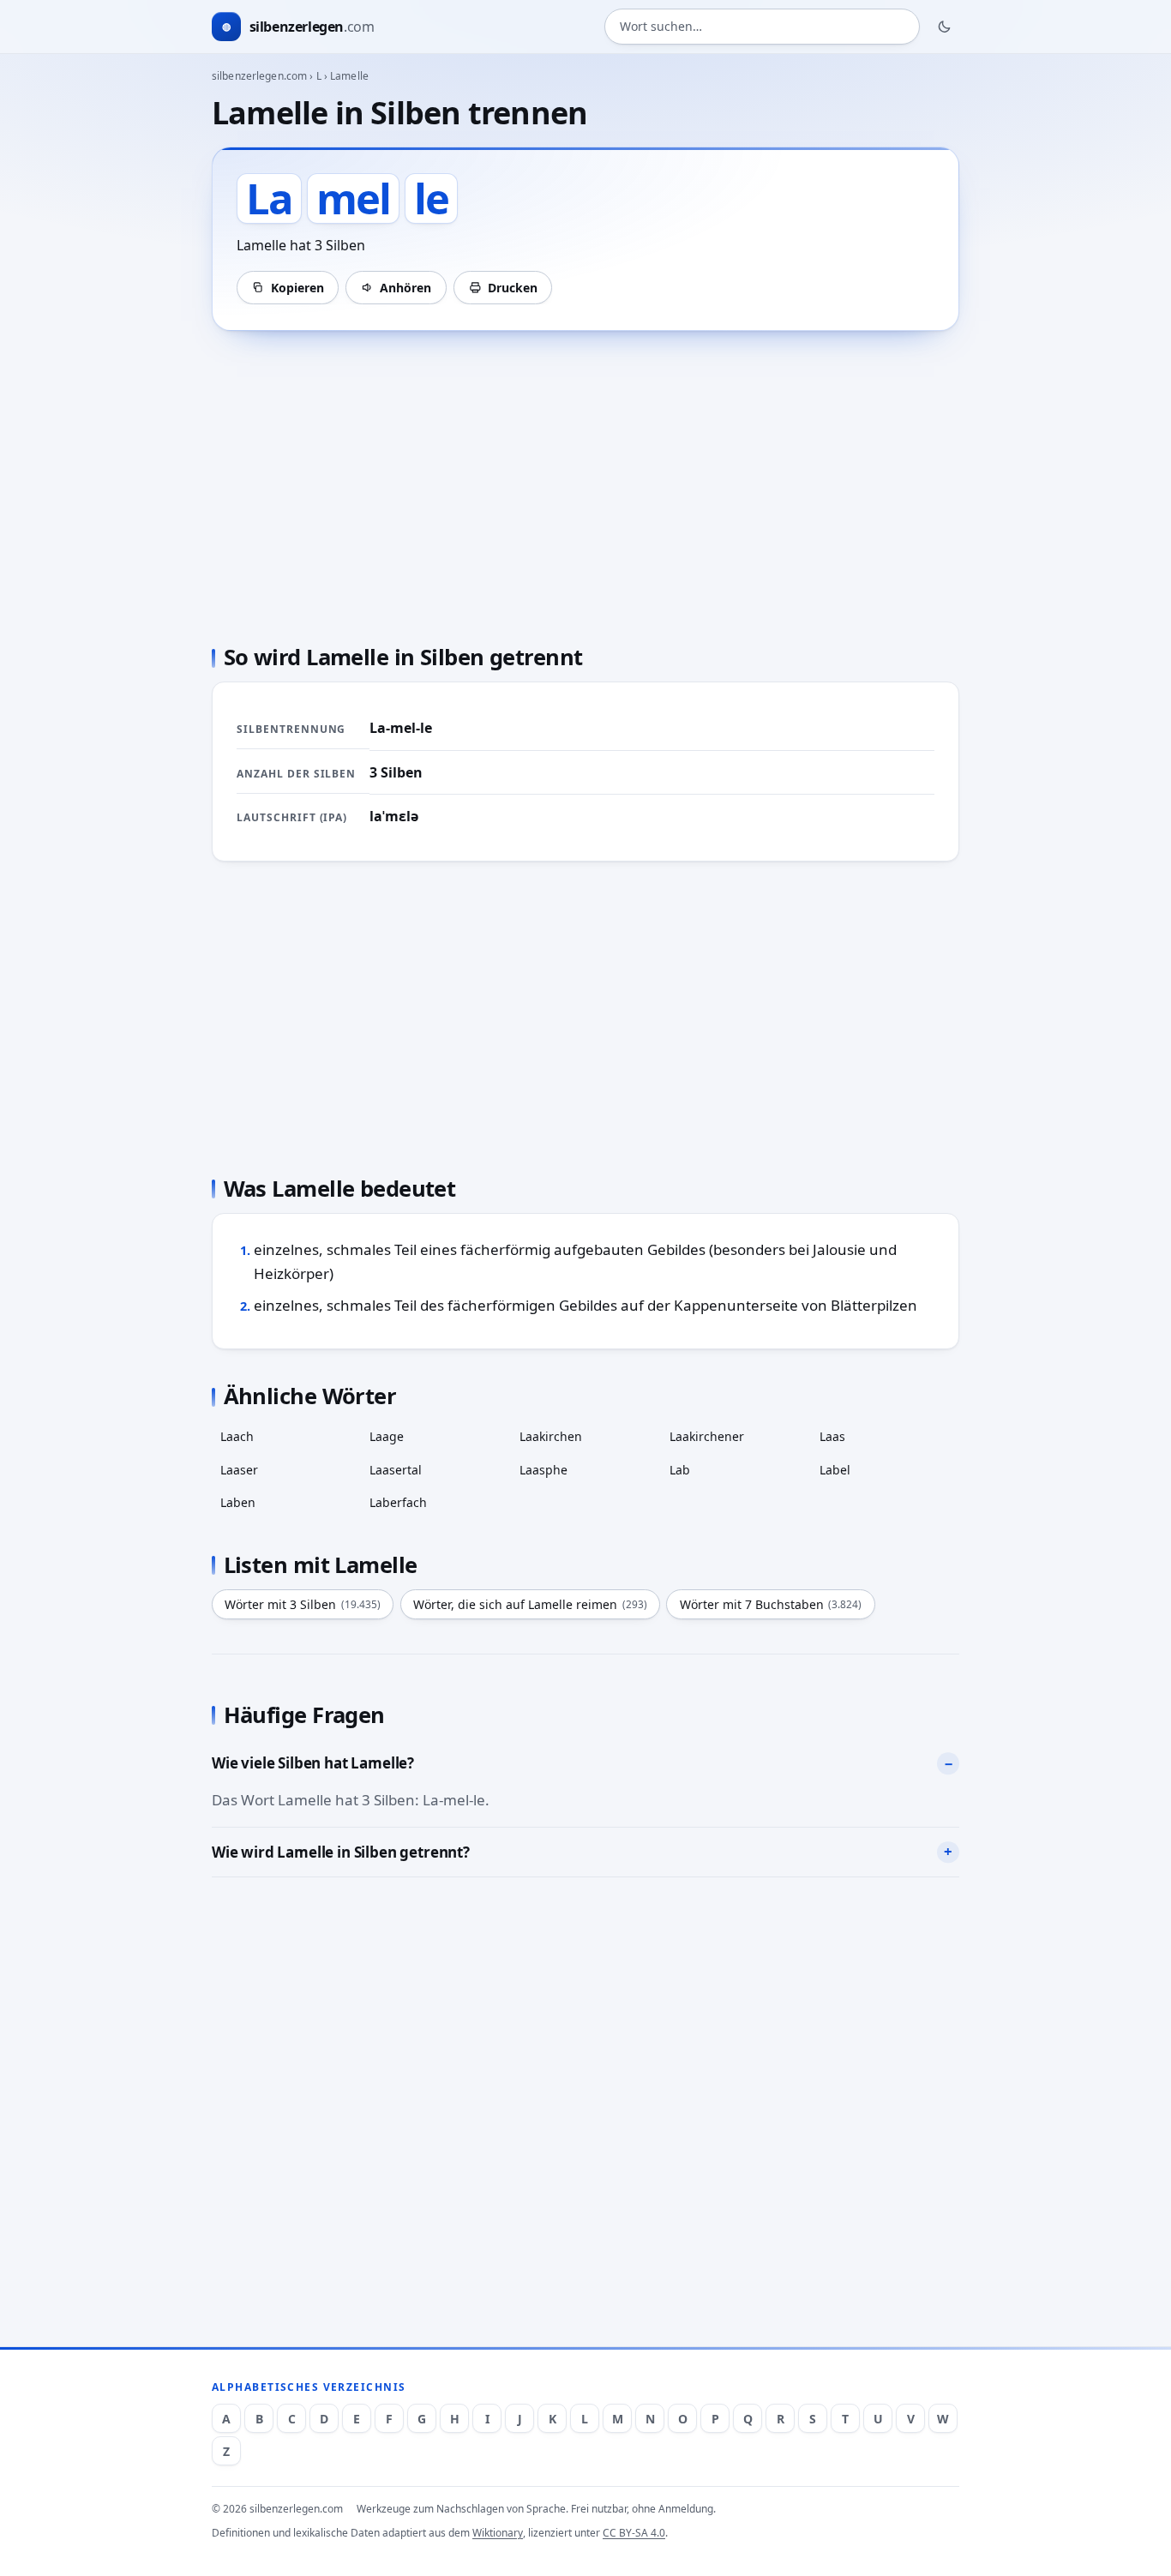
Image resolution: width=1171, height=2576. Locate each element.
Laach (237, 1436)
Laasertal (396, 1470)
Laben (238, 1502)
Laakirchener (707, 1436)
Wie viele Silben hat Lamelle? (313, 1763)
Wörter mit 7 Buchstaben (771, 1604)
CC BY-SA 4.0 (634, 2533)
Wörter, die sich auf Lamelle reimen (530, 1604)
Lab (680, 1470)
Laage (387, 1436)
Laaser (239, 1470)
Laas (832, 1436)
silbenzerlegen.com (259, 76)
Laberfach (398, 1502)
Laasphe (543, 1470)
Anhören (405, 288)
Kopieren (297, 288)
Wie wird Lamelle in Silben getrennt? (341, 1852)
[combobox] (762, 27)
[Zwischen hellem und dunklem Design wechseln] (945, 27)
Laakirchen (551, 1436)
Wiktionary (498, 2533)
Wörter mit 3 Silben (303, 1604)
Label (835, 1470)
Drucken (513, 288)
